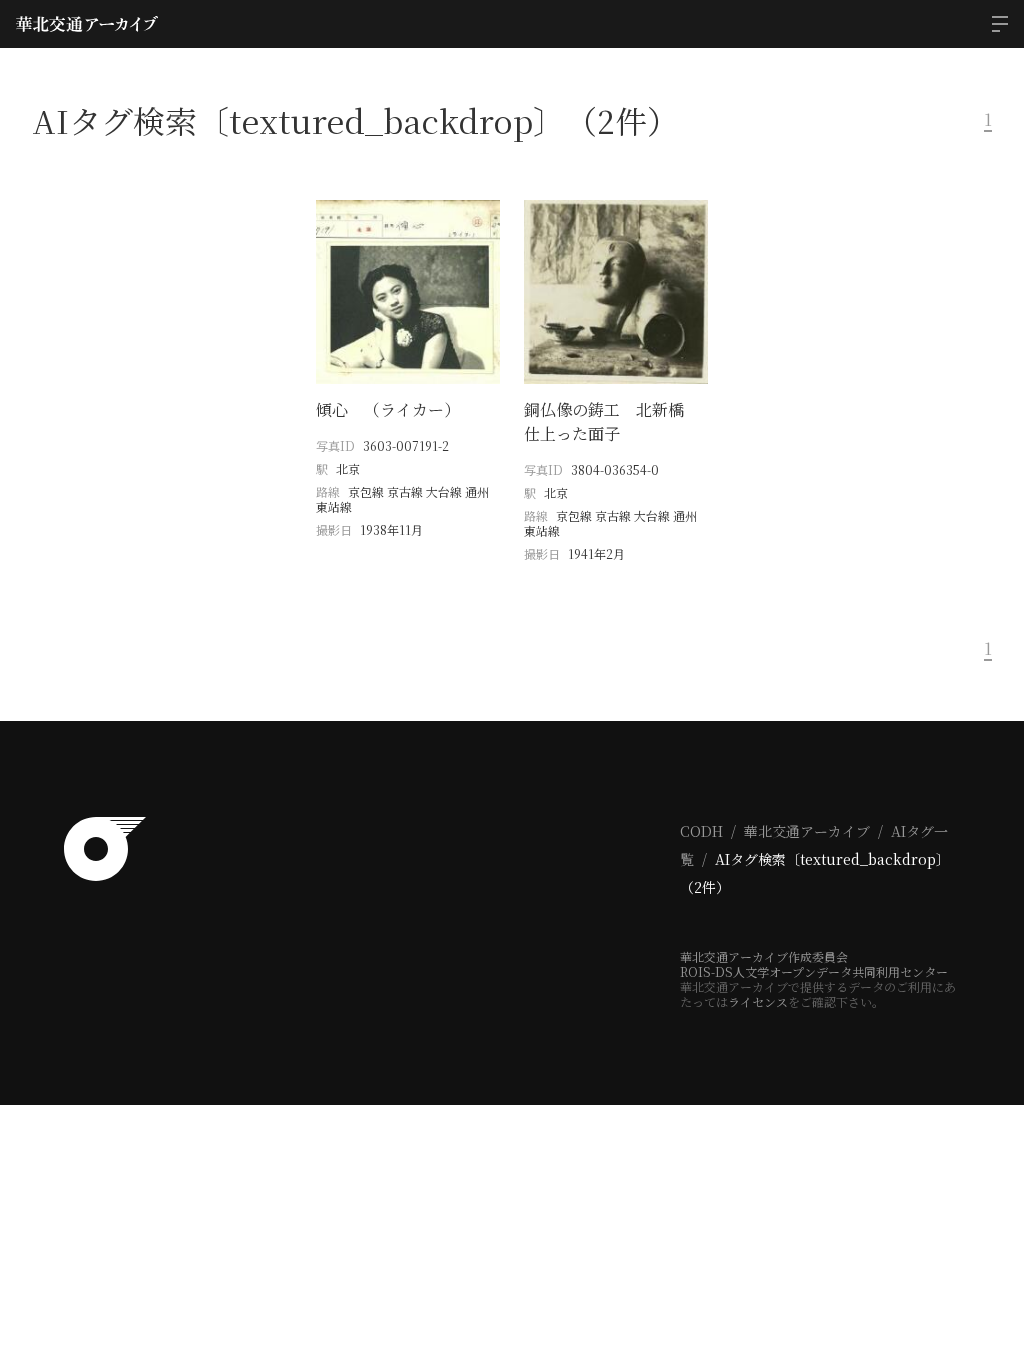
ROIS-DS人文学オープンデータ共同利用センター (814, 971)
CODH (701, 831)
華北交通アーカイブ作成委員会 (764, 956)
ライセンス (758, 1001)
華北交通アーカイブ (807, 831)
